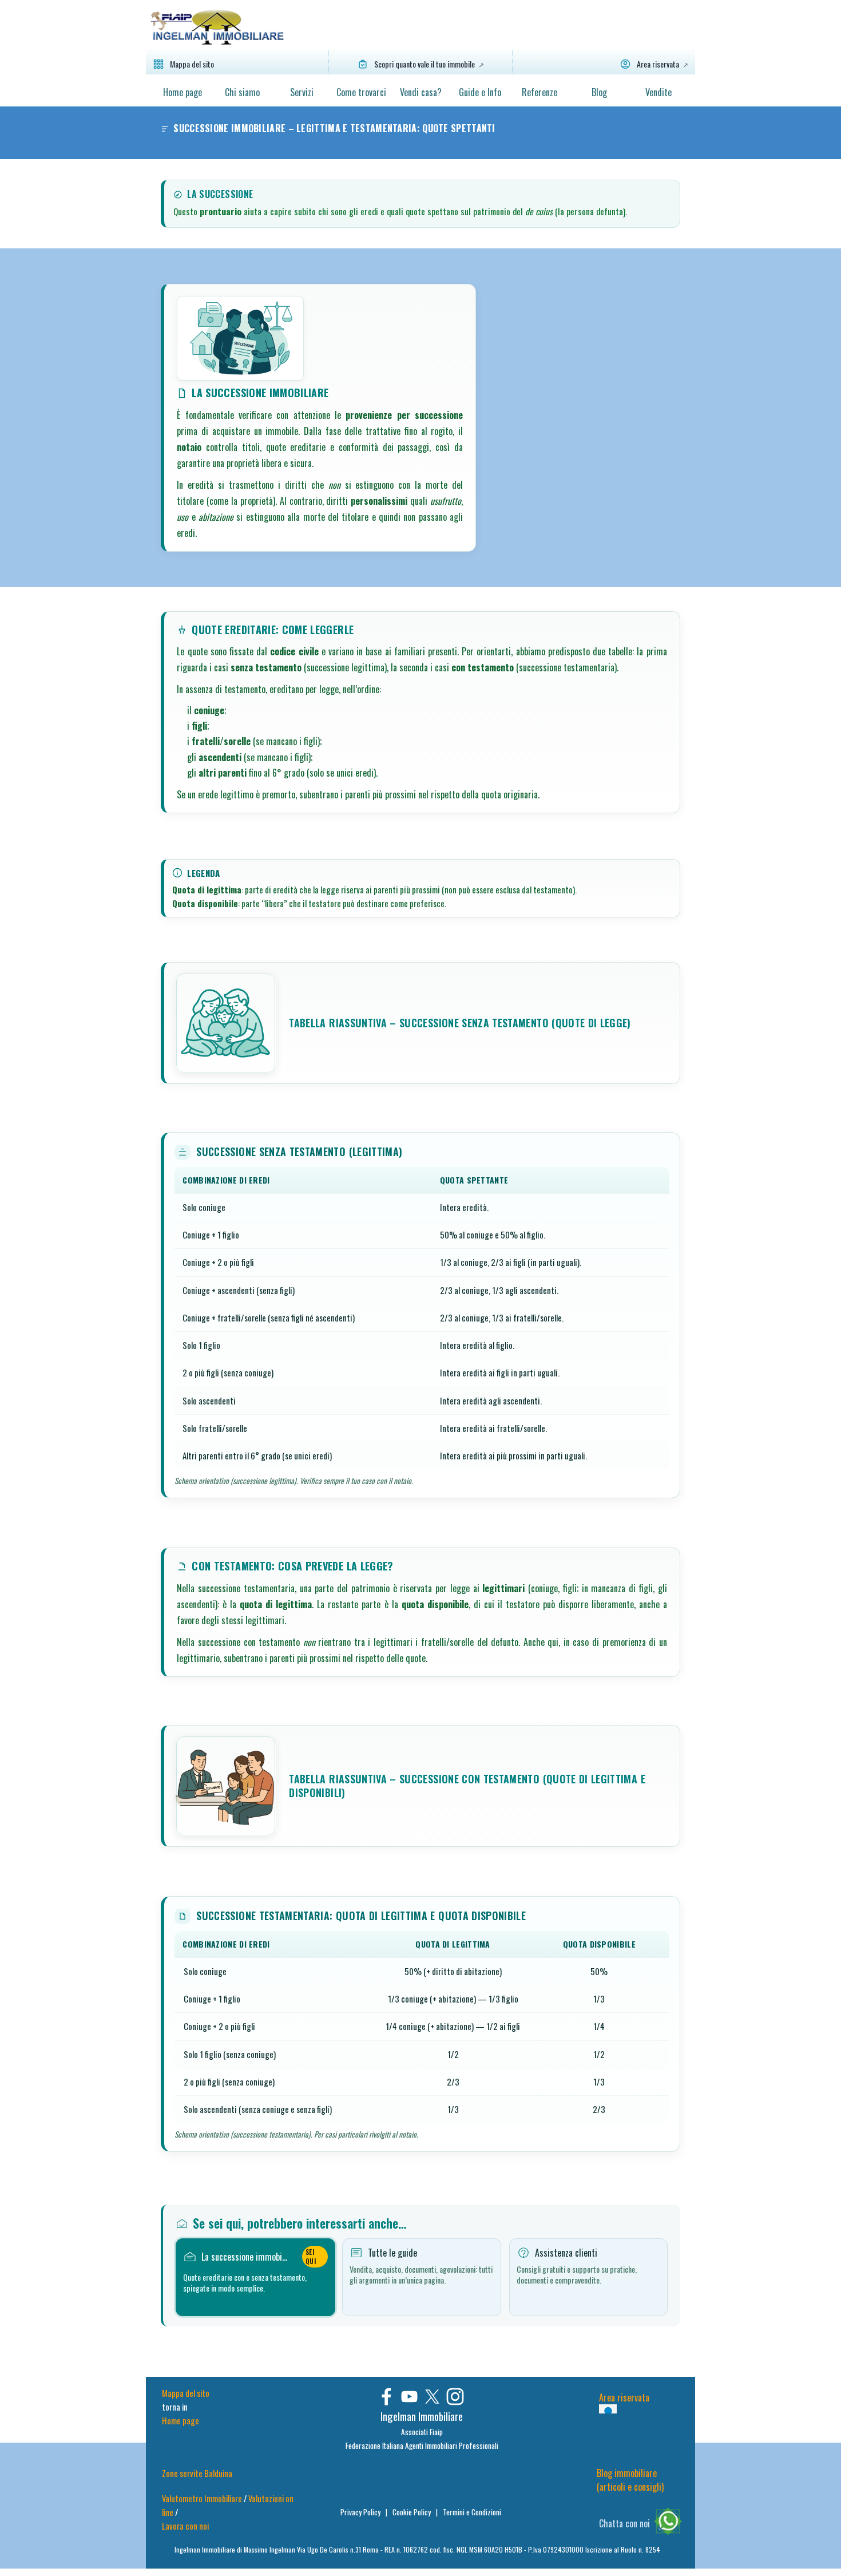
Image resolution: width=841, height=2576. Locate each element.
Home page (183, 92)
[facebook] (386, 2397)
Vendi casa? (421, 92)
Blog (599, 92)
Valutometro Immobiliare (202, 2498)
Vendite (658, 92)
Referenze (539, 92)
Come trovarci (361, 92)
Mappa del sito (186, 2393)
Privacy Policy (361, 2512)
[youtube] (409, 2397)
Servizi (302, 92)
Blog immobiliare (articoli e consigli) (630, 2480)
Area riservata (624, 2397)
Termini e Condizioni (472, 2512)
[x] (432, 2397)
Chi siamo (242, 92)
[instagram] (455, 2397)
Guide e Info (480, 92)
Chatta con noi (624, 2523)
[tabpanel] (422, 2430)
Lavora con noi (185, 2526)
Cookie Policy (412, 2512)
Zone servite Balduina (197, 2473)
